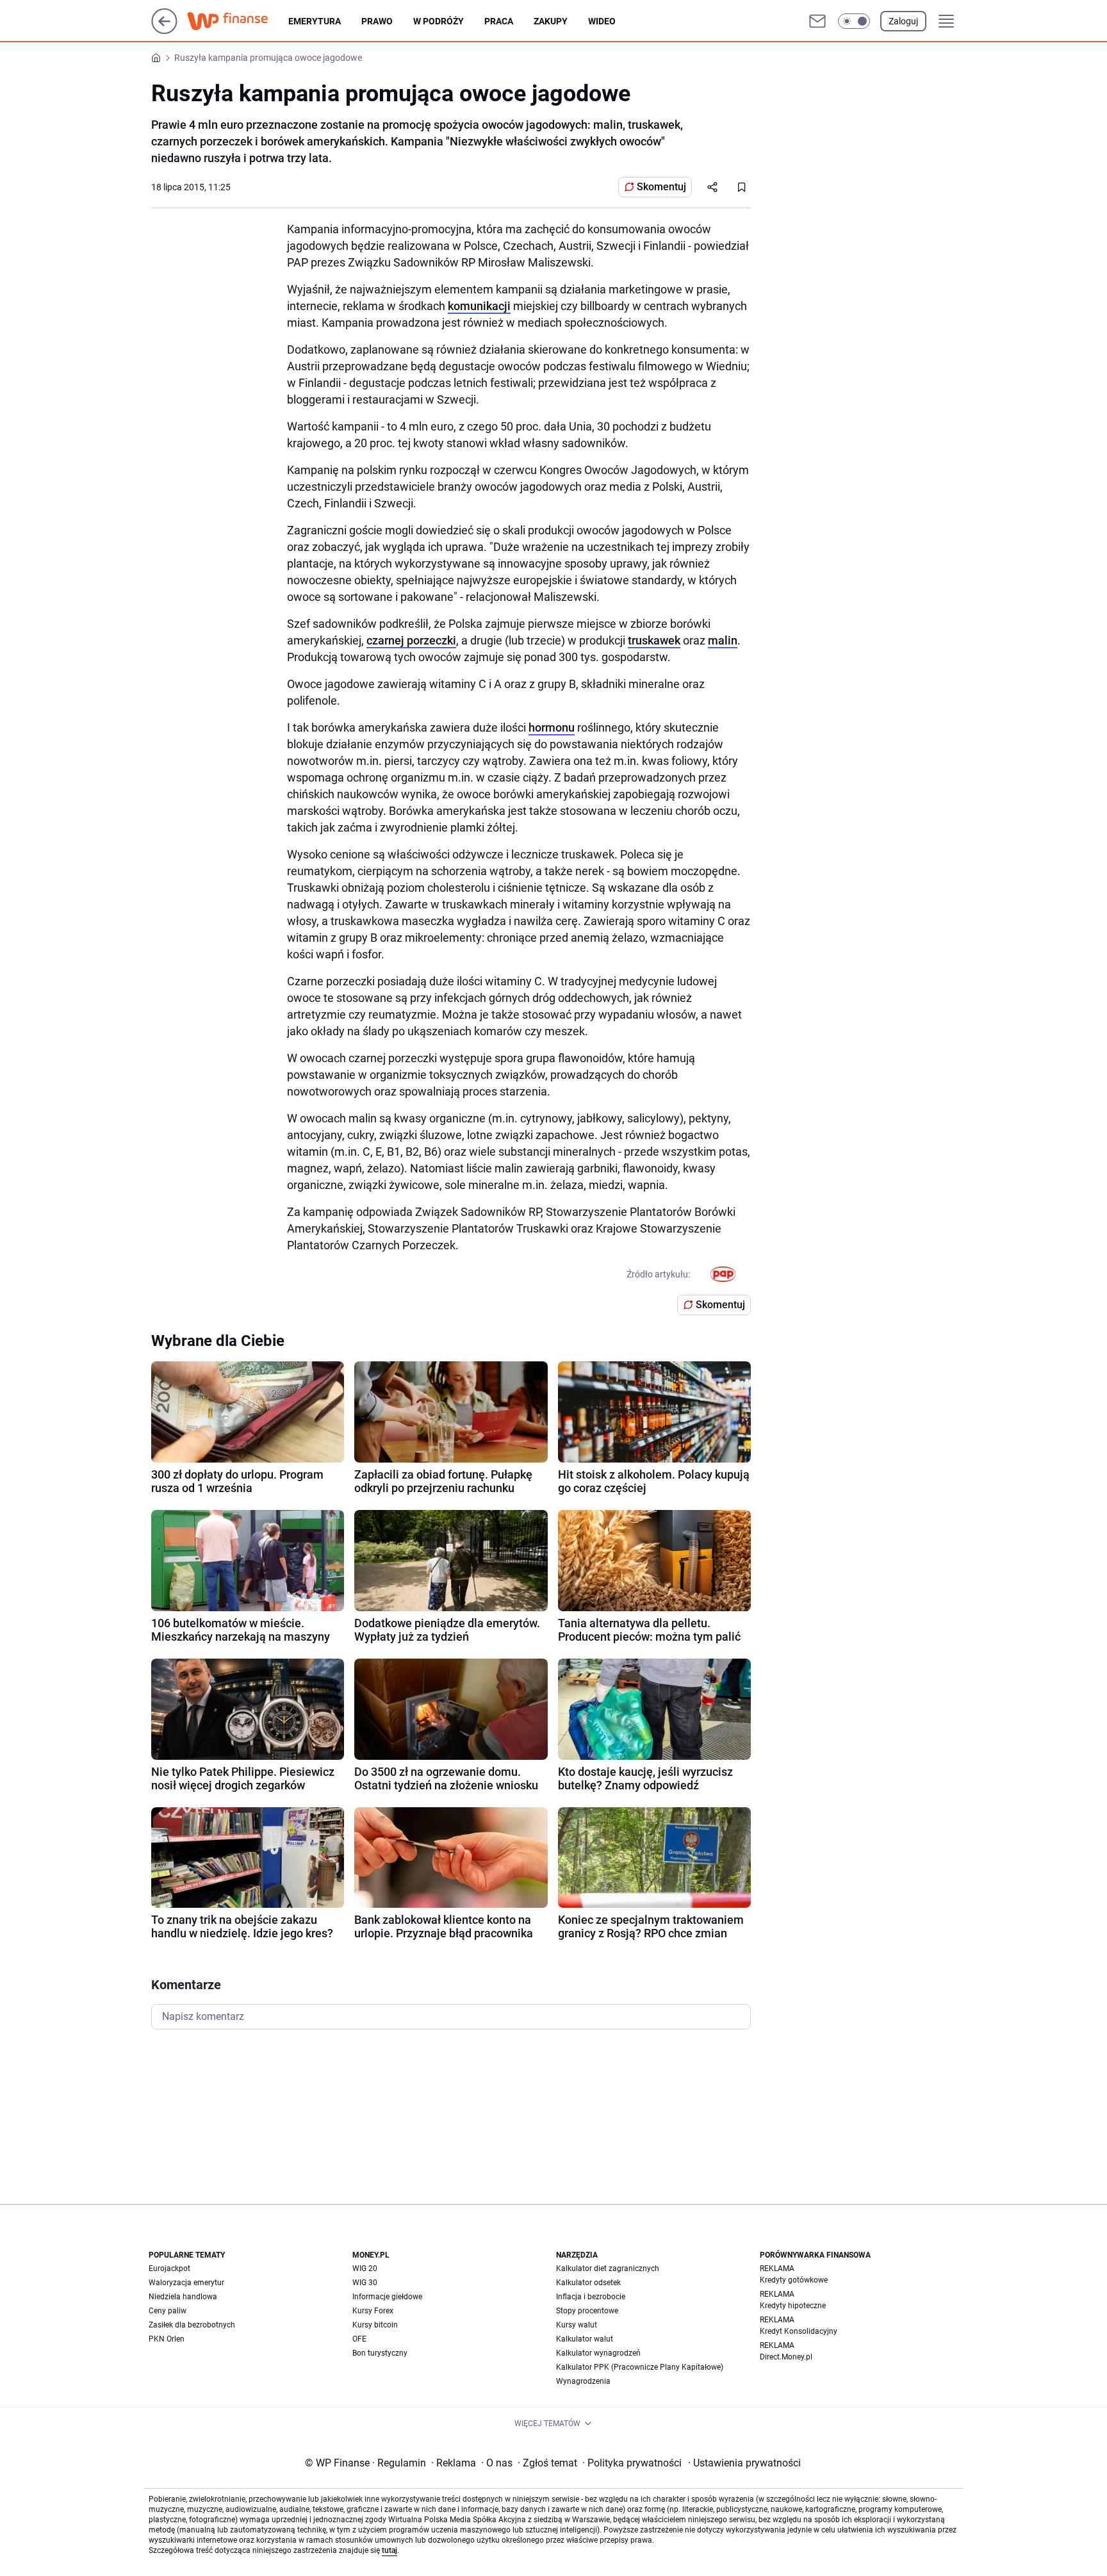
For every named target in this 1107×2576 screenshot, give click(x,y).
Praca (499, 21)
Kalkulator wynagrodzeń (598, 2353)
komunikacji (479, 306)
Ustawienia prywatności (744, 2463)
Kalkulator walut (585, 2339)
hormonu (552, 727)
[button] (854, 21)
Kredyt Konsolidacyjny (799, 2331)
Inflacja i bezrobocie (591, 2297)
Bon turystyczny (380, 2353)
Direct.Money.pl (786, 2357)
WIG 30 (365, 2283)
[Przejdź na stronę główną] (164, 30)
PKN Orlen (167, 2339)
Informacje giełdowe (387, 2297)
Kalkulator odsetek (588, 2283)
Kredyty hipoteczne (793, 2306)
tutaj (389, 2550)
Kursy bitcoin (375, 2325)
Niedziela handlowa (183, 2297)
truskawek (654, 640)
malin (723, 640)
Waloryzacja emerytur (186, 2283)
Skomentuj (661, 187)
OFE (359, 2339)
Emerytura (315, 21)
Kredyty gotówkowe (794, 2280)
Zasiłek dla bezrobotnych (192, 2325)
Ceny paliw (168, 2311)
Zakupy (551, 21)
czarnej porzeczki (411, 640)
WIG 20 (365, 2268)
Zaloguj (903, 21)
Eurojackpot (169, 2268)
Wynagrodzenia (583, 2381)
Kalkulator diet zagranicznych (608, 2268)
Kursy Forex (373, 2311)
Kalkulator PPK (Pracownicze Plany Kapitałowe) (640, 2367)
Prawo (377, 21)
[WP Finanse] (238, 21)
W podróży (439, 21)
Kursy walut (577, 2325)
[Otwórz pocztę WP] (817, 21)
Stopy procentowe (587, 2311)
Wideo (602, 21)
